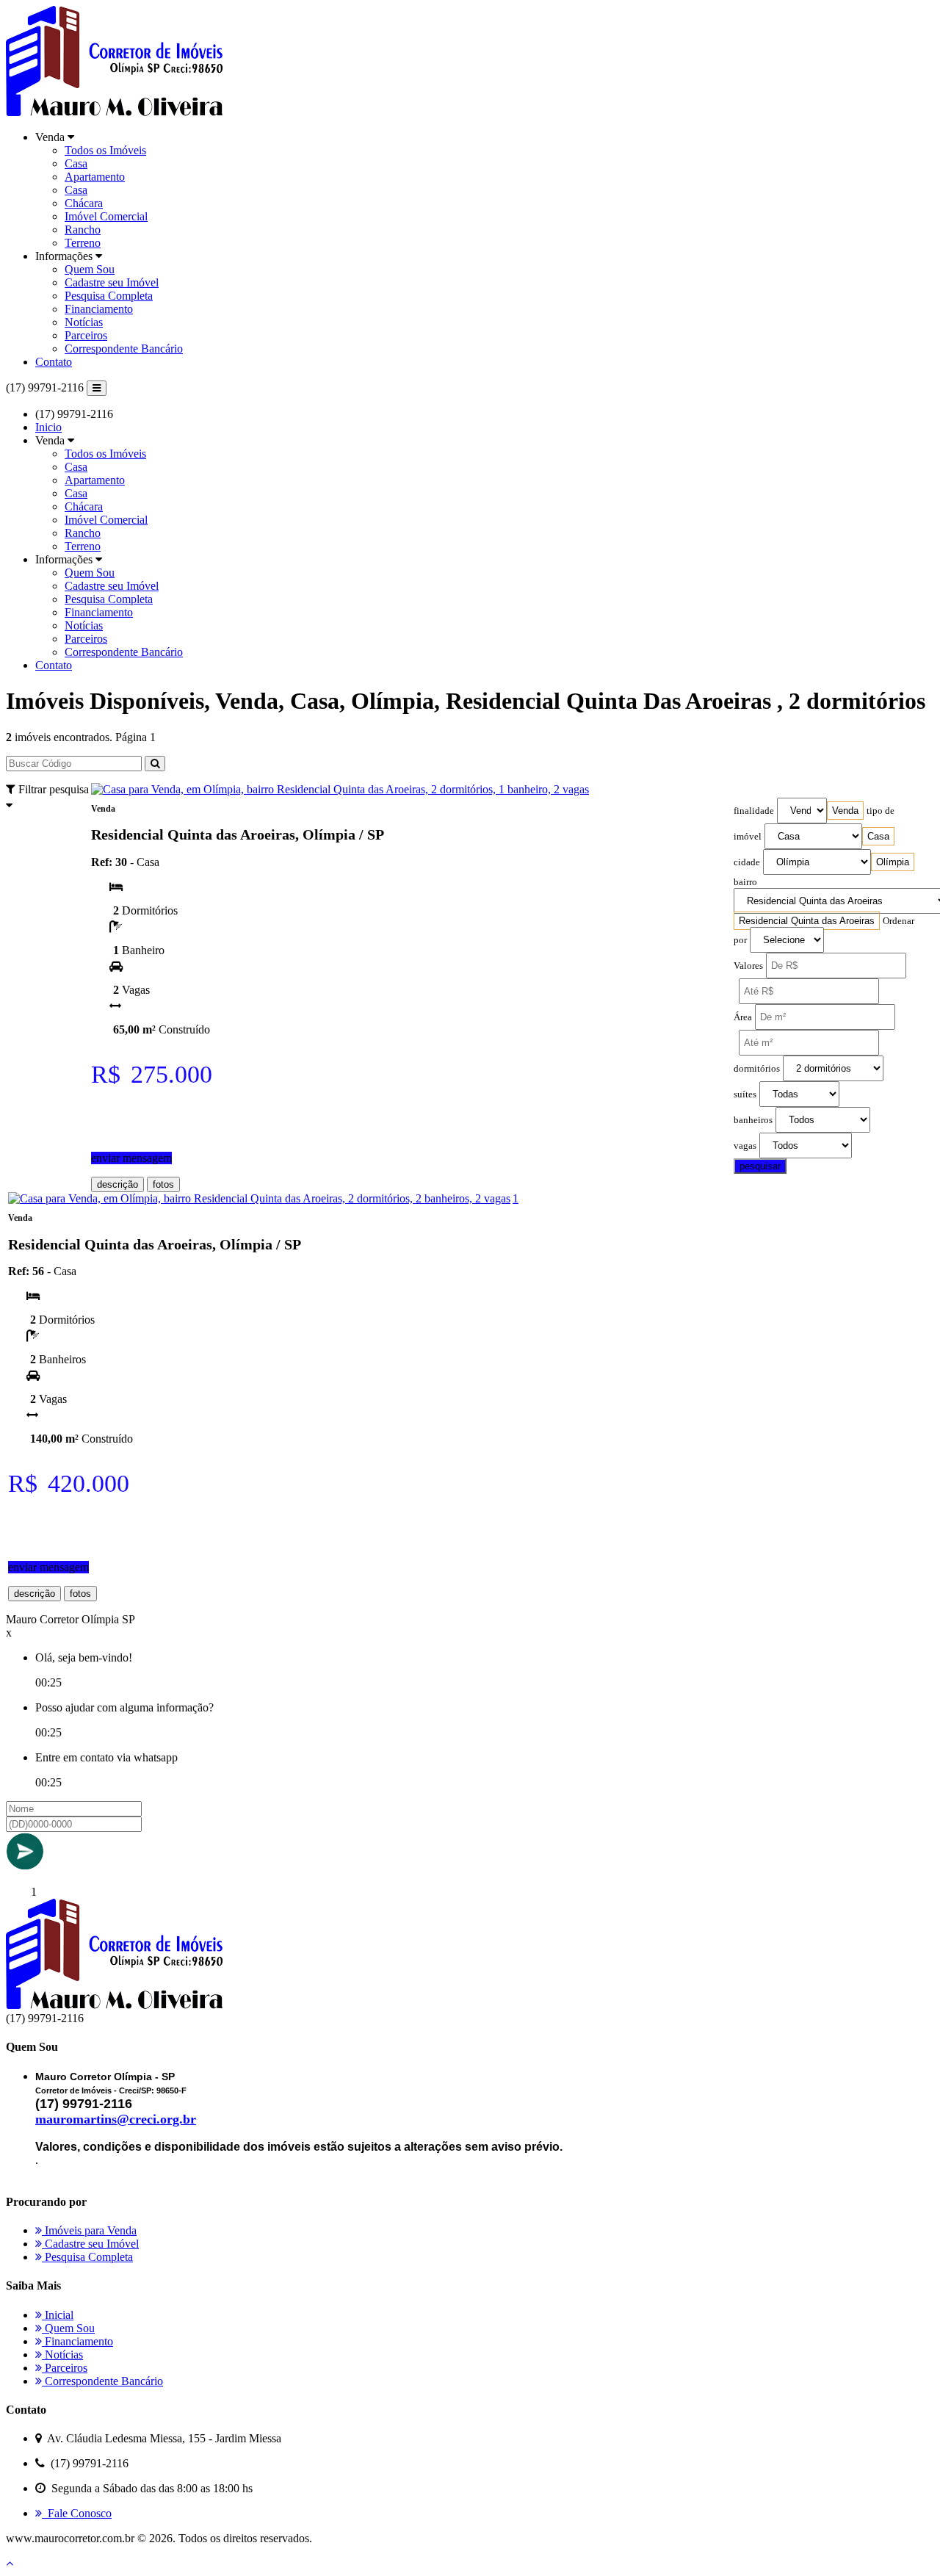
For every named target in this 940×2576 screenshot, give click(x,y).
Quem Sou (90, 269)
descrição (117, 1184)
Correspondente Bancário (124, 349)
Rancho (83, 230)
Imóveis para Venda (89, 2230)
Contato (54, 362)
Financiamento (99, 309)
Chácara (84, 203)
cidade (747, 862)
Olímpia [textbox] (893, 862)
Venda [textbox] (845, 811)
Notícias (84, 322)
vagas (745, 1146)
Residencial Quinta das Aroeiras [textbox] (807, 921)
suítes (745, 1094)
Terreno (83, 243)
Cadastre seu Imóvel (112, 282)
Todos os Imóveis (105, 150)
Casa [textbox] (878, 836)
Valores (748, 966)
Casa (76, 163)
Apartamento (95, 177)
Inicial (58, 2315)
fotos (163, 1184)
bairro (745, 882)
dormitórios (757, 1069)
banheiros (753, 1120)
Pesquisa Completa (109, 296)
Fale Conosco (77, 2513)
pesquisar (760, 1166)
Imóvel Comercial (106, 216)
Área (743, 1017)
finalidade (754, 811)
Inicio (48, 427)
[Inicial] (114, 112)
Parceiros (86, 335)
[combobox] (845, 811)
